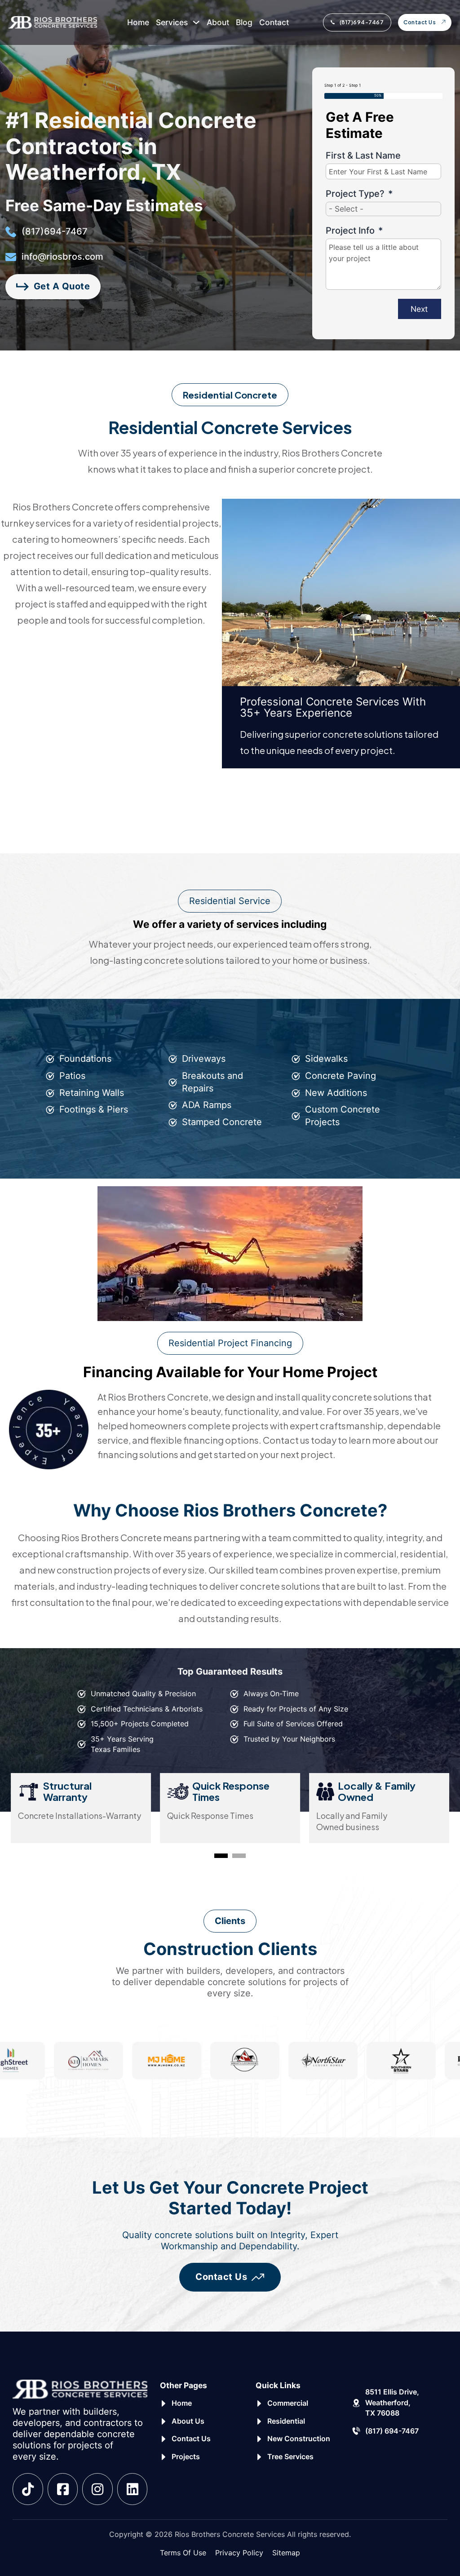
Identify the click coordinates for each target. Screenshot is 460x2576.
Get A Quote (62, 286)
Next (419, 309)
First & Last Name (363, 155)
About (218, 22)
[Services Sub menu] (196, 22)
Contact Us (420, 22)
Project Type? (355, 194)
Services (172, 22)
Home (138, 22)
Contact (274, 22)
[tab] (221, 1856)
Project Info (350, 231)
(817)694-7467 (362, 22)
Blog (244, 22)
